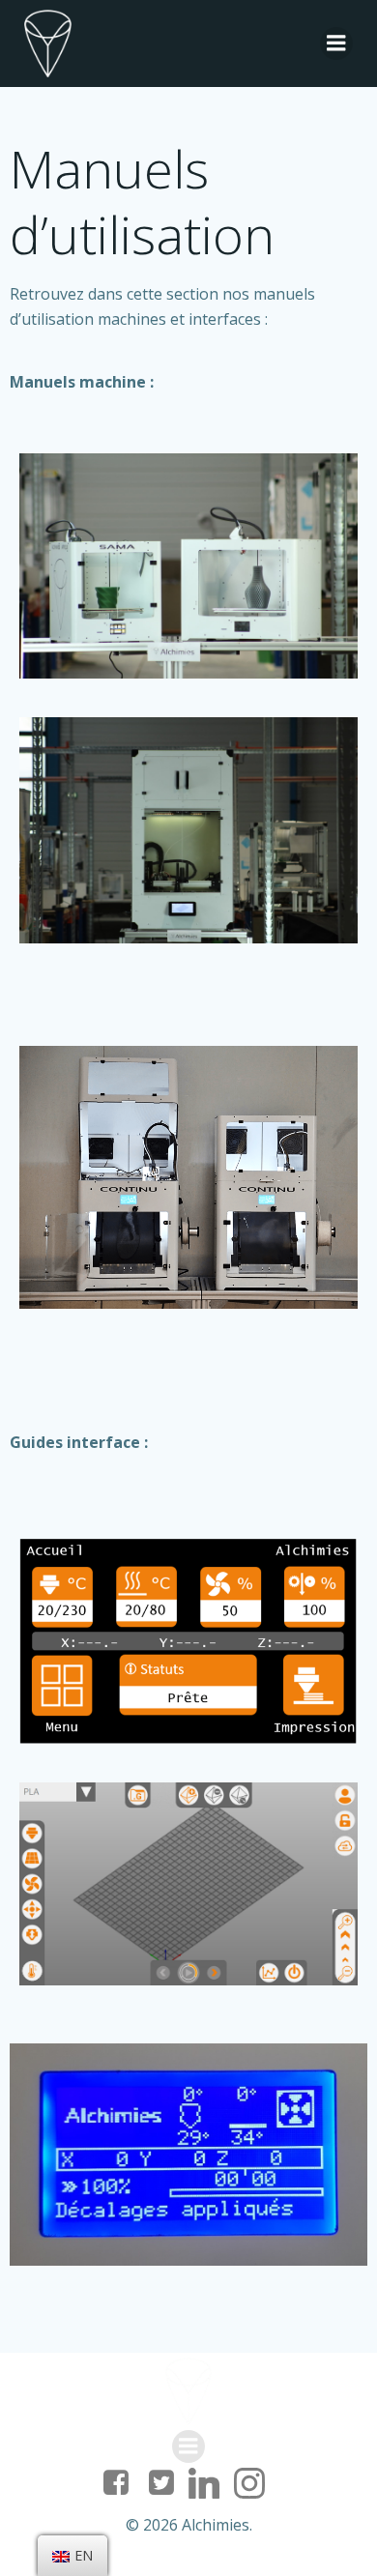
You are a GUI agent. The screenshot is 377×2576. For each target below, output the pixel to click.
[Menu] (336, 43)
